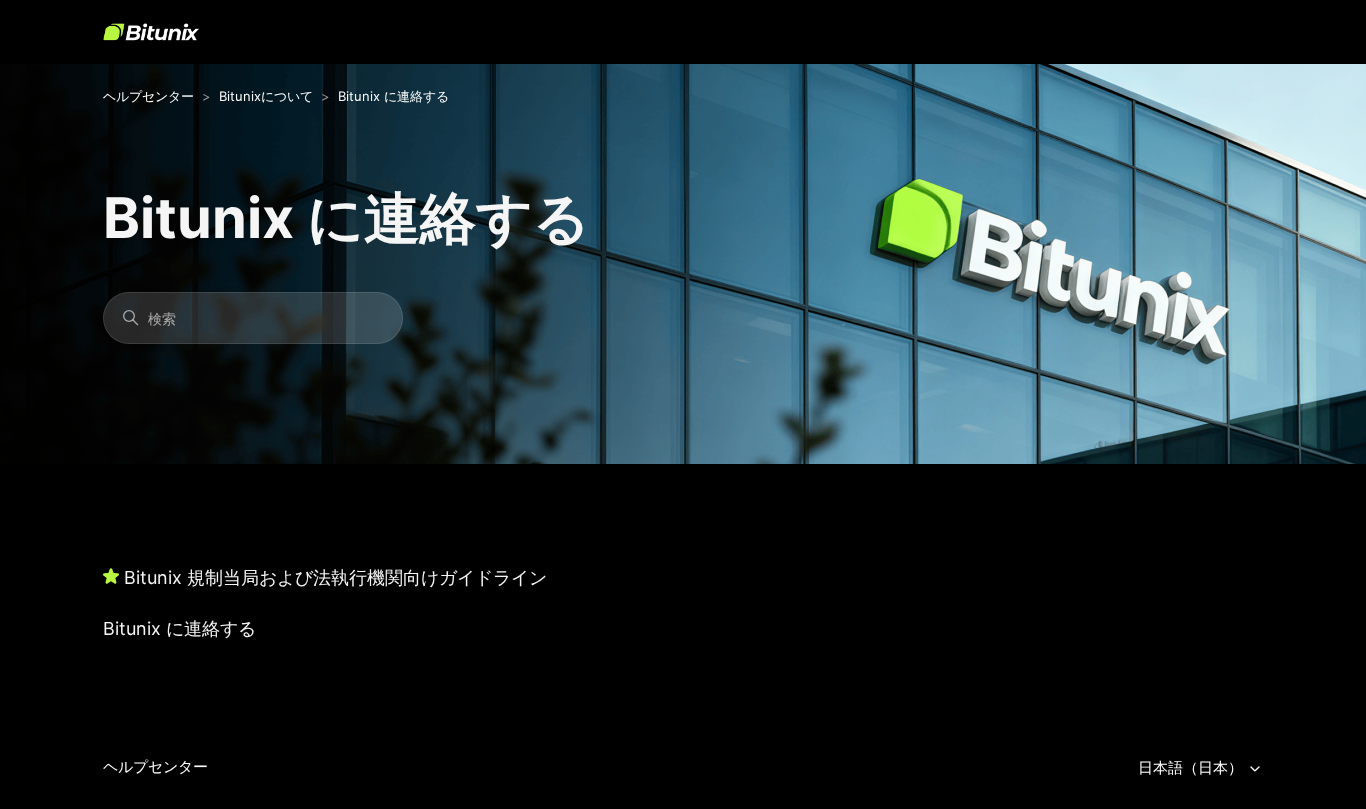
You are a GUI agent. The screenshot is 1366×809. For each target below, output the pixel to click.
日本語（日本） (1192, 768)
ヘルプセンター (148, 96)
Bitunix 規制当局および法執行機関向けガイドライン (335, 577)
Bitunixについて (266, 96)
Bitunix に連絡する (393, 96)
